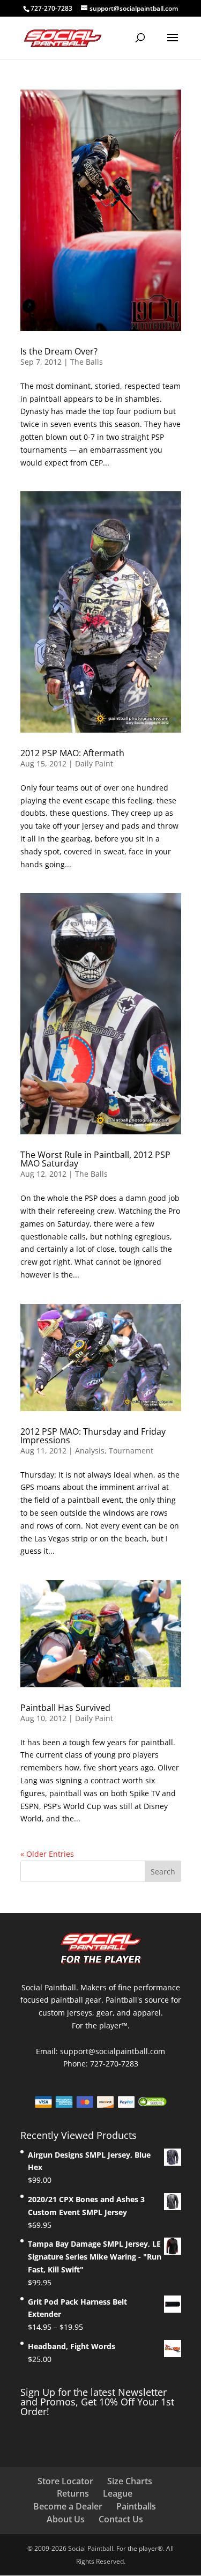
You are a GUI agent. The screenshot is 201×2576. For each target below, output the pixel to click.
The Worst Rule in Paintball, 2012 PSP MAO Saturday (95, 1159)
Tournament (131, 1451)
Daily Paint (94, 763)
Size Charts (130, 2481)
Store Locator (65, 2481)
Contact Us (121, 2519)
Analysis (90, 1451)
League (118, 2493)
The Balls (87, 362)
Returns (73, 2493)
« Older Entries (47, 1854)
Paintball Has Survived (65, 1708)
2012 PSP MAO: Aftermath (72, 753)
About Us (66, 2519)
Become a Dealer (68, 2506)
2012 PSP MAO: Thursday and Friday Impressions (93, 1436)
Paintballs (136, 2506)
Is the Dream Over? (59, 351)
